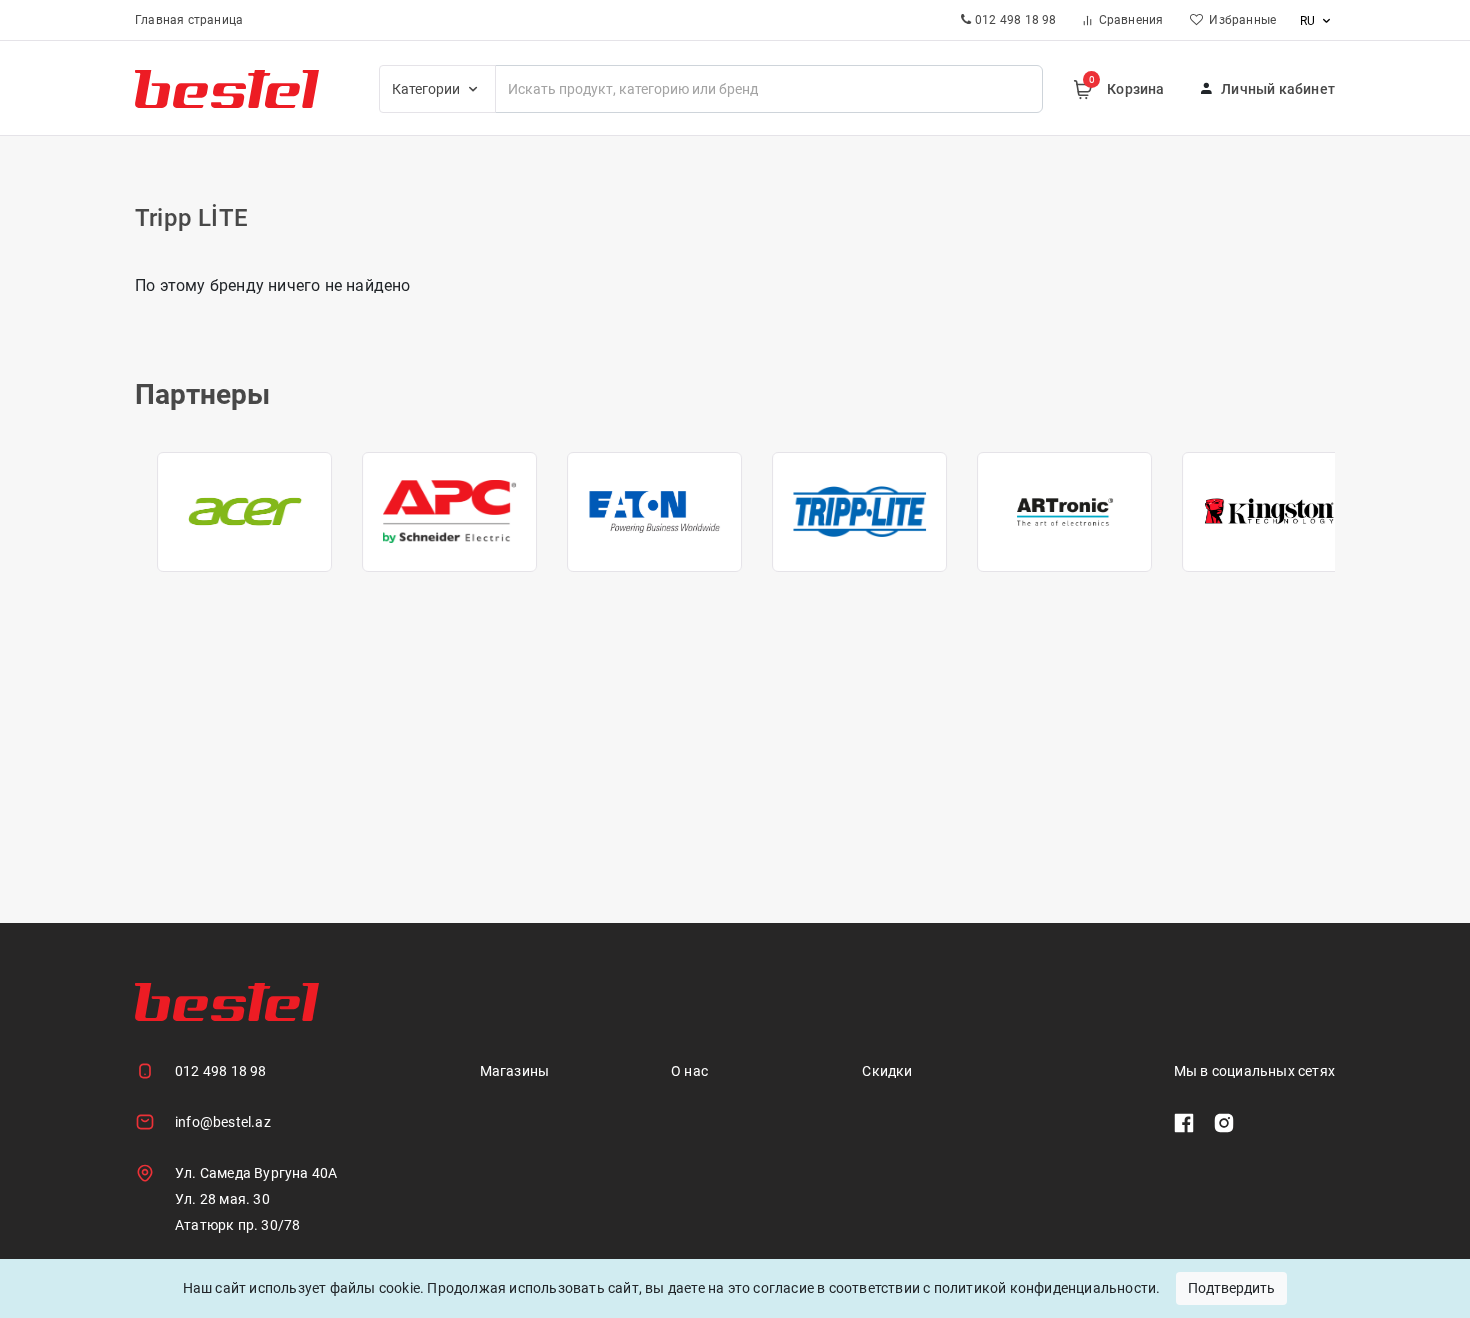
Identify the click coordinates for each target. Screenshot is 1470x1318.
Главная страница (189, 20)
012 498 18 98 (221, 1071)
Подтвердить (1231, 1288)
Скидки (887, 1071)
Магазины (515, 1071)
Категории (427, 89)
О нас (689, 1071)
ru (1309, 21)
